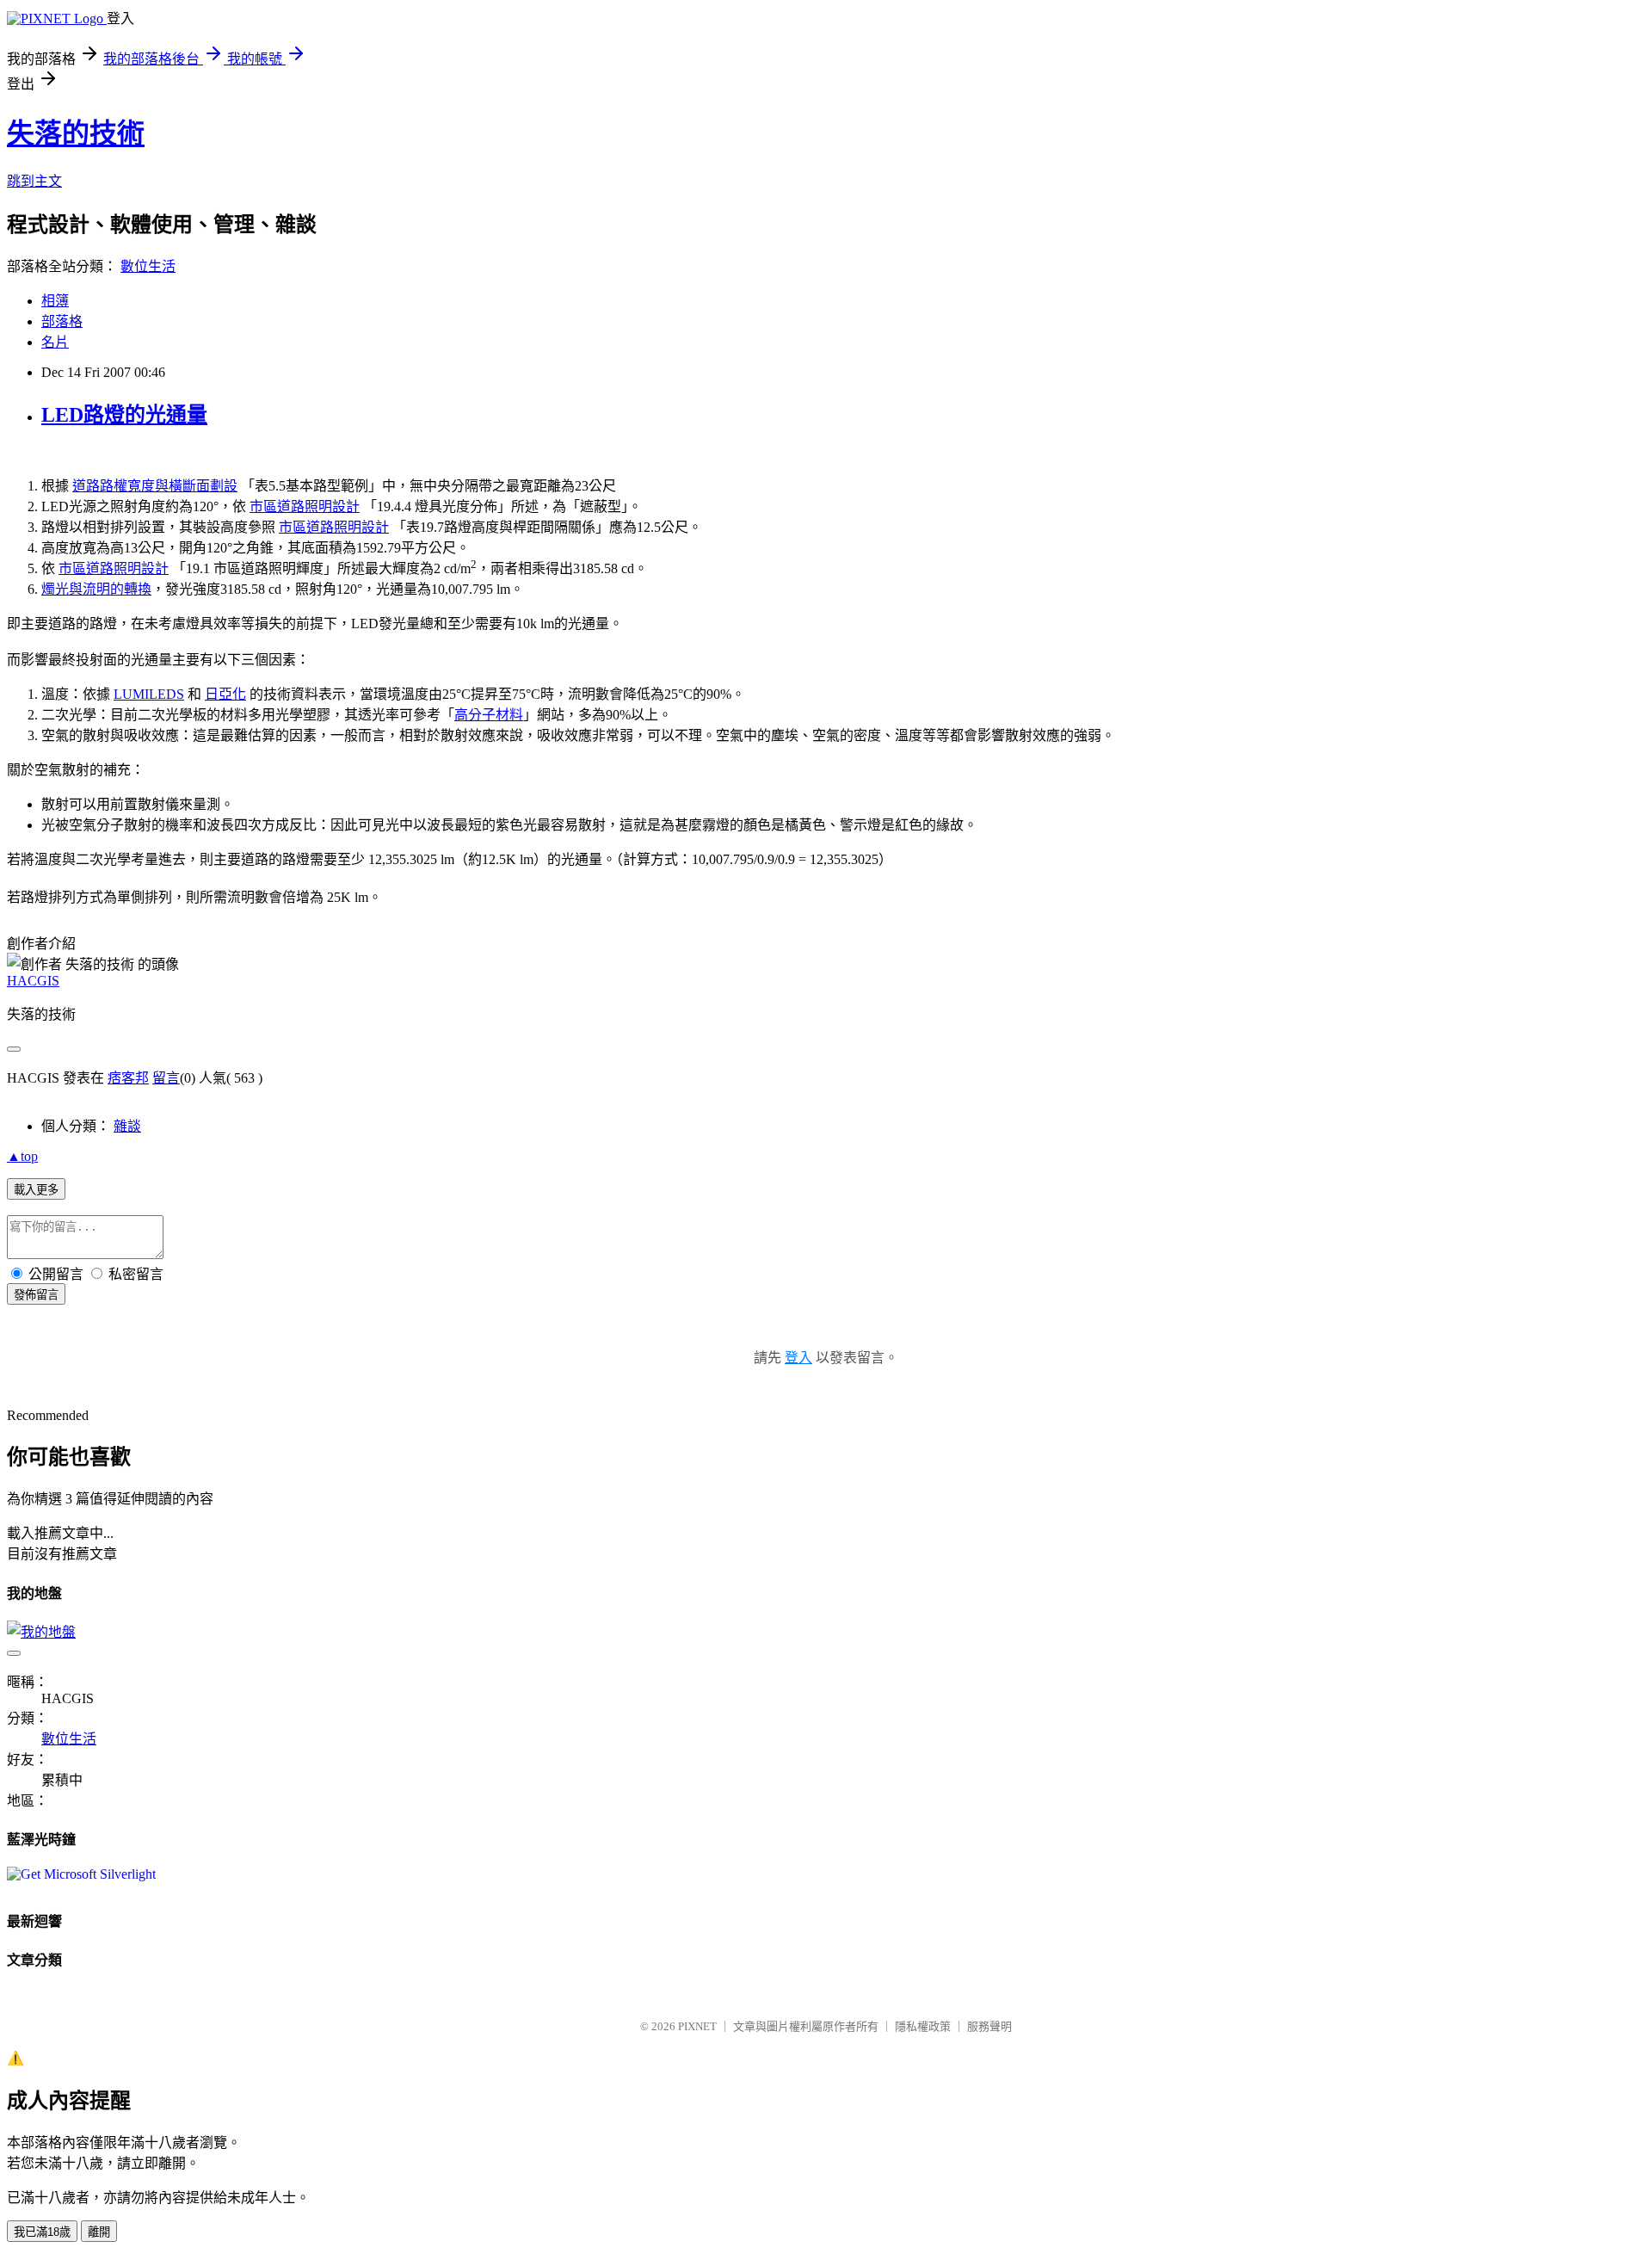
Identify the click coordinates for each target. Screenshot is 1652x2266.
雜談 (127, 1126)
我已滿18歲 (42, 2232)
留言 (166, 1078)
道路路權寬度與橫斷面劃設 (155, 486)
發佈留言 (36, 1295)
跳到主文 (34, 181)
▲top (22, 1156)
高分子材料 (489, 715)
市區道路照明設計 (305, 506)
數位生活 (148, 266)
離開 (99, 2232)
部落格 (62, 321)
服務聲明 (989, 2026)
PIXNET (697, 2026)
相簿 (55, 301)
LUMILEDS (149, 694)
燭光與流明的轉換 (96, 589)
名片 (55, 342)
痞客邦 (128, 1078)
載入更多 (36, 1190)
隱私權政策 (923, 2026)
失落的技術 (76, 133)
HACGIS (33, 981)
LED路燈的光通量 (124, 415)
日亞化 (225, 694)
